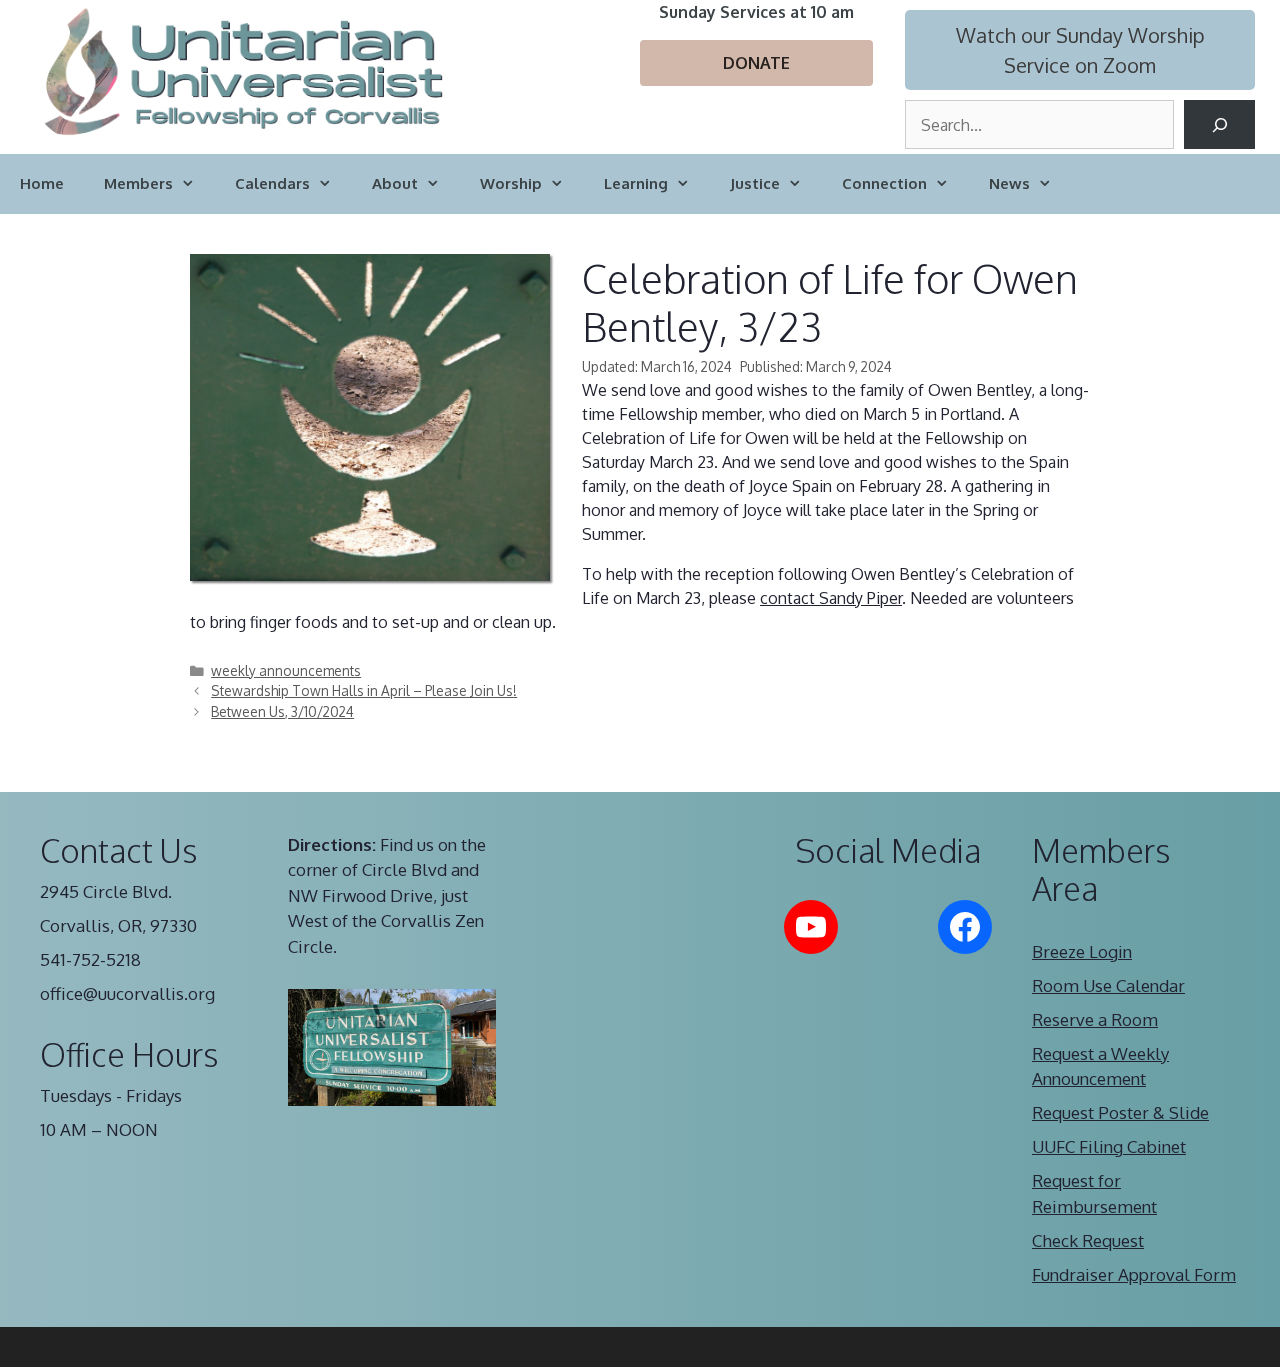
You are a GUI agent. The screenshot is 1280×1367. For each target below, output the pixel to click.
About (395, 183)
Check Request (1088, 1240)
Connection (884, 183)
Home (42, 183)
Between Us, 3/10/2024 (282, 711)
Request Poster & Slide (1120, 1112)
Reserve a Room (1095, 1019)
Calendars (272, 183)
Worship (511, 183)
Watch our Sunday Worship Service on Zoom (1080, 50)
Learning (636, 183)
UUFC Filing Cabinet (1109, 1146)
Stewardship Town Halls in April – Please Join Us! (364, 690)
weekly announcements (286, 670)
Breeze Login (1082, 951)
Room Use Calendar (1108, 985)
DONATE (756, 63)
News (1009, 183)
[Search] (1219, 124)
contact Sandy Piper (831, 598)
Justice (755, 183)
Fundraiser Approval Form (1134, 1274)
